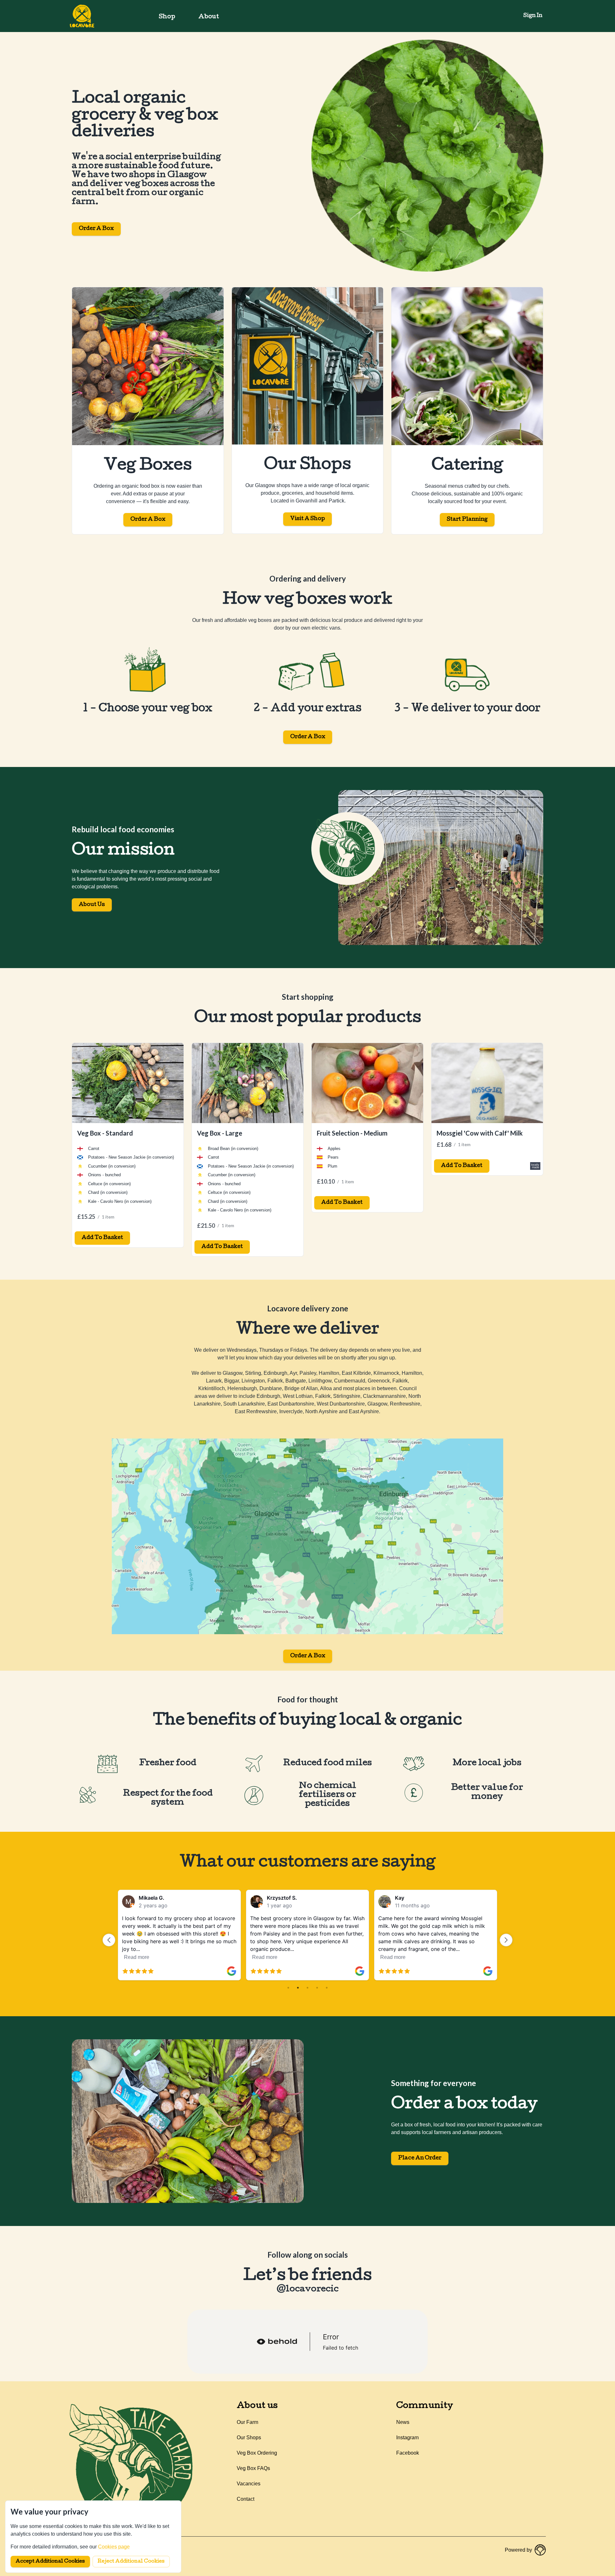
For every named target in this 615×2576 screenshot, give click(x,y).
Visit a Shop (307, 519)
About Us (92, 905)
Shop (167, 17)
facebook (408, 2453)
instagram (407, 2437)
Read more (199, 1957)
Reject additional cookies (131, 2562)
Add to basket (102, 1238)
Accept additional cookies (50, 2562)
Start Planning (467, 520)
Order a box (308, 737)
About (209, 17)
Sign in (533, 16)
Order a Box (96, 229)
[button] (109, 1940)
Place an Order (420, 2158)
